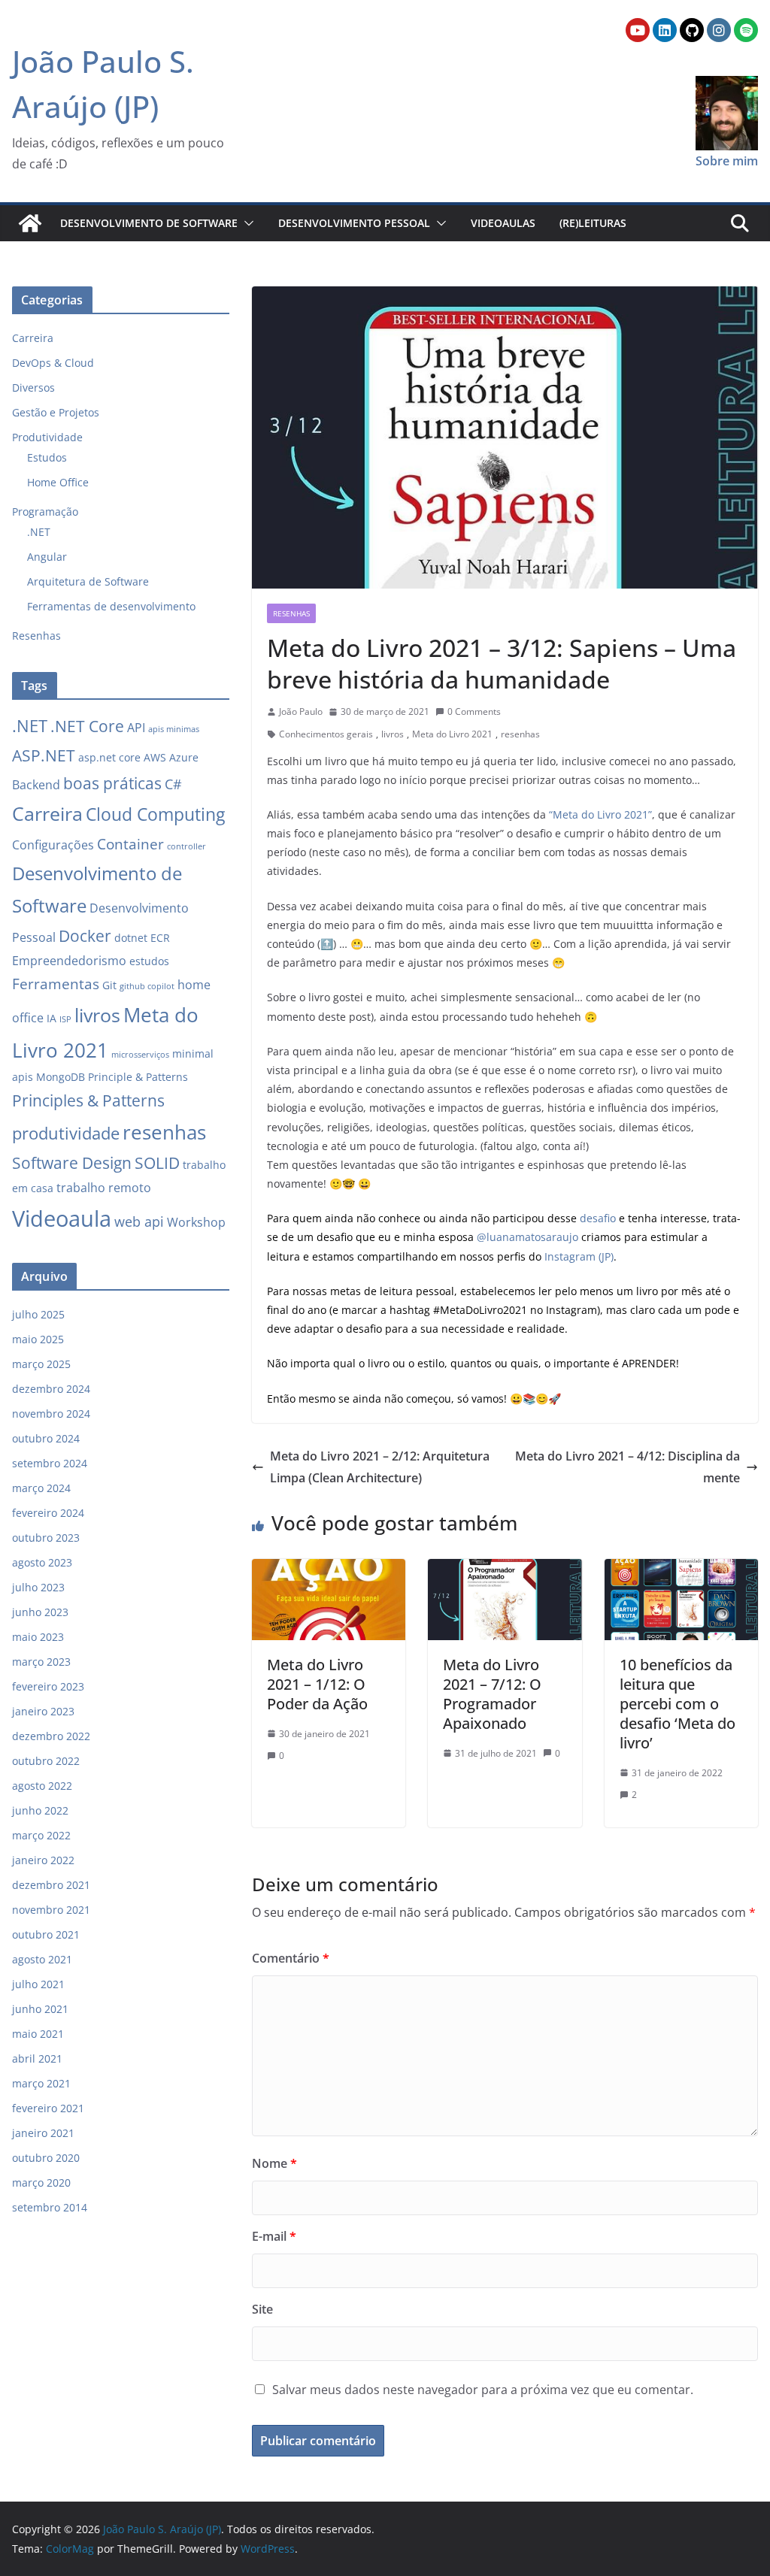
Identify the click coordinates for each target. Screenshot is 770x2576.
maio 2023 (38, 1637)
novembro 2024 (51, 1414)
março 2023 (41, 1662)
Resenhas (291, 613)
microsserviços (140, 1055)
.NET (39, 532)
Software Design (72, 1163)
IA (52, 1018)
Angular (47, 557)
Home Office (58, 482)
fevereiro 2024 (48, 1513)
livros (393, 734)
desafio (598, 1218)
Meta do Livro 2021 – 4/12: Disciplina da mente (628, 1467)
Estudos (47, 457)
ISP (65, 1019)
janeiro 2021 (43, 2133)
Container (130, 844)
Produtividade (47, 437)
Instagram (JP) (579, 1256)
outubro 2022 (46, 1761)
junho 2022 (40, 1810)
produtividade (66, 1133)
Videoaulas (503, 223)
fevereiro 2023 (48, 1686)
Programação (45, 512)
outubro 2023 (46, 1538)
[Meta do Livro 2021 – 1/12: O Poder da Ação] (329, 1570)
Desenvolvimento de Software (149, 223)
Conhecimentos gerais (326, 734)
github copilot (147, 986)
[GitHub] (692, 30)
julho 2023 (38, 1587)
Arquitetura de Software (88, 581)
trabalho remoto (104, 1188)
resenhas (520, 734)
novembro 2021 (51, 1910)
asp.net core (109, 757)
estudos (149, 961)
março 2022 (41, 1835)
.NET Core (87, 726)
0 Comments (474, 711)
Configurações (53, 845)
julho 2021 (38, 1984)
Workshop (196, 1222)
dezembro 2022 (51, 1736)
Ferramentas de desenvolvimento (111, 606)
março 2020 (41, 2182)
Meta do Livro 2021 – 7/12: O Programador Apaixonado (492, 1694)
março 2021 (41, 2083)
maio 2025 (38, 1339)
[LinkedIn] (665, 30)
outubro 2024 (46, 1438)
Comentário (291, 1958)
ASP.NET (44, 755)
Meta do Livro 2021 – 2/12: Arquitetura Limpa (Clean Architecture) (380, 1467)
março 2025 (41, 1364)
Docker (85, 936)
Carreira (33, 338)
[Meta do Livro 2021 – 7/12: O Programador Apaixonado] (505, 1570)
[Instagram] (719, 30)
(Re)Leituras (593, 223)
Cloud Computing (155, 814)
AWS (155, 757)
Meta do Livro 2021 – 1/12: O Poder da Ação (317, 1684)
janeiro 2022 (43, 1860)
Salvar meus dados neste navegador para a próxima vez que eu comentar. (483, 2390)
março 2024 (41, 1488)
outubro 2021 (46, 1934)
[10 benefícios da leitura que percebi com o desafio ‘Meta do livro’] (681, 1570)
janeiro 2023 (43, 1711)
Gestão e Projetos (56, 412)
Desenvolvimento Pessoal (354, 223)
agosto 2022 (42, 1786)
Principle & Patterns (138, 1077)
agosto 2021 (42, 1959)
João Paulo (301, 711)
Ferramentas (56, 984)
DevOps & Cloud (53, 363)
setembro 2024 (50, 1463)
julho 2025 (38, 1314)
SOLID (157, 1163)
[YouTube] (638, 30)
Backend (36, 785)
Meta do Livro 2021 (452, 734)
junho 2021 (40, 2009)
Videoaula (62, 1218)
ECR (160, 938)
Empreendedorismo (69, 961)
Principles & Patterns (88, 1100)
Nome (274, 2163)
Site (262, 2309)
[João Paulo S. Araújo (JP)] (30, 223)
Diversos (33, 387)
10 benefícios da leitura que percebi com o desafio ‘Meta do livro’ (678, 1704)
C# (173, 784)
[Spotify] (746, 30)
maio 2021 (38, 2034)
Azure (184, 757)
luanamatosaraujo (534, 1237)
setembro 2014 (50, 2207)
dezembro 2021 (51, 1885)
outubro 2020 (46, 2158)
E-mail (274, 2236)
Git (109, 985)
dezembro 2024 (51, 1389)
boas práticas (112, 783)
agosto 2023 (42, 1562)
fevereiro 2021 (48, 2108)
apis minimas (174, 729)
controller (186, 846)
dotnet (131, 938)
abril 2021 (37, 2058)
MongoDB (61, 1077)
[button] (246, 223)
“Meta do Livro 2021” (600, 814)
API (136, 728)
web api (139, 1221)
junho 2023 (40, 1612)
